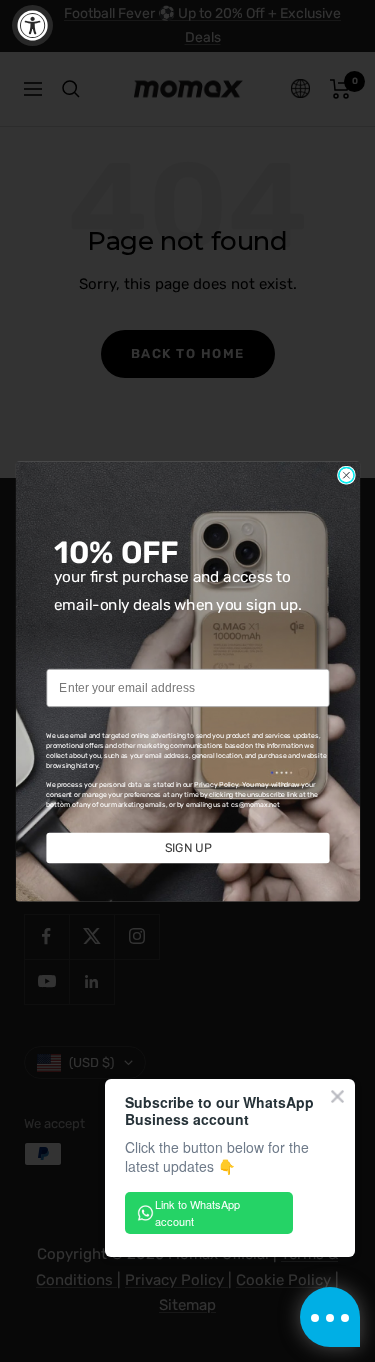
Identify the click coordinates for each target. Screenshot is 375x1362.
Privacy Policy (216, 784)
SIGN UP (187, 847)
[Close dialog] (345, 474)
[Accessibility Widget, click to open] (32, 25)
